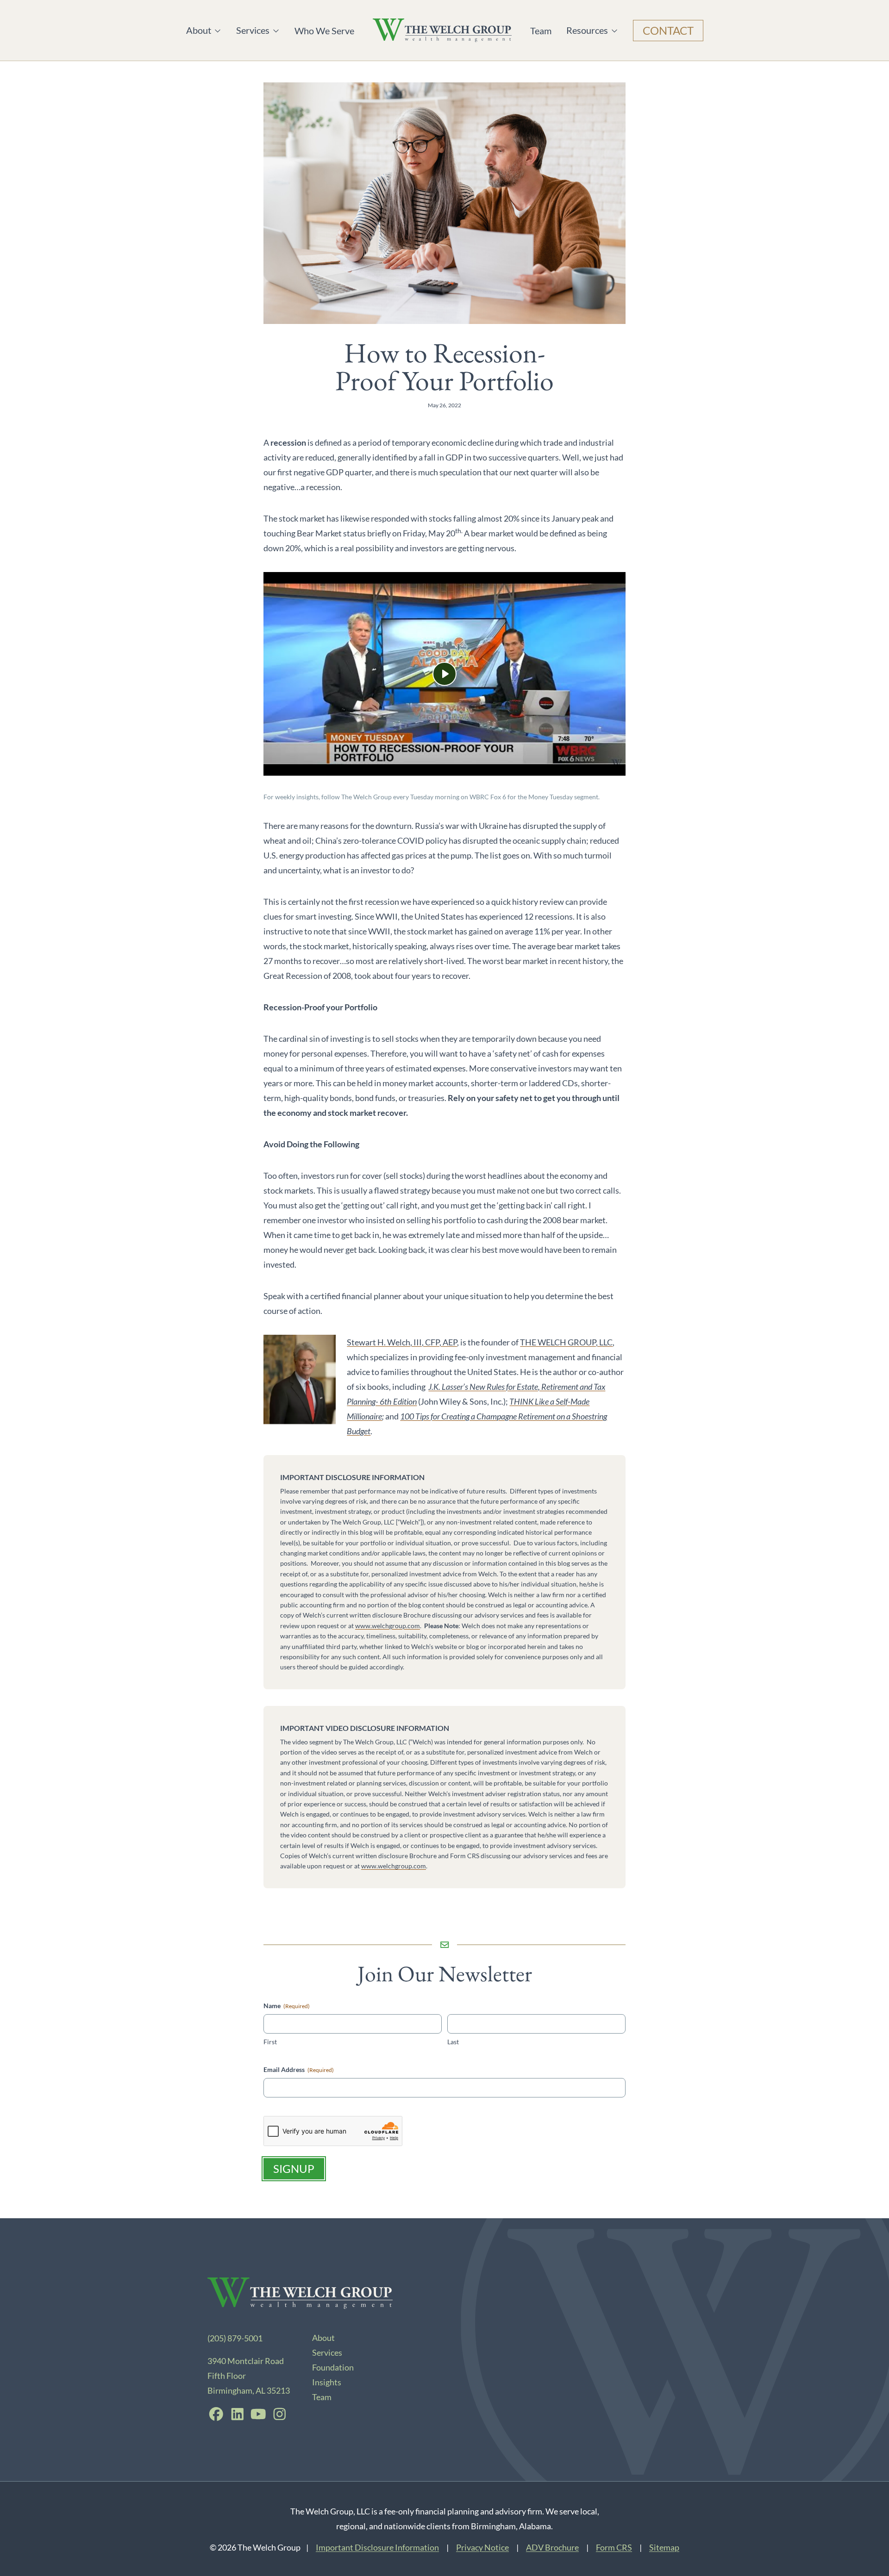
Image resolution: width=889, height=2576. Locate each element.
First (270, 2042)
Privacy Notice (482, 2547)
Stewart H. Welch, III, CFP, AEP (402, 1342)
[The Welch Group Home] (442, 30)
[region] (444, 674)
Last (453, 2042)
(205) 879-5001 (235, 2338)
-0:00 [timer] (519, 764)
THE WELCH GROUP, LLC (566, 1342)
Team (541, 31)
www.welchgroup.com (388, 1626)
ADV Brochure (552, 2547)
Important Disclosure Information (377, 2547)
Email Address (299, 2069)
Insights (327, 2382)
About (204, 30)
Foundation (333, 2367)
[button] (444, 674)
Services (254, 30)
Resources (587, 30)
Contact (668, 30)
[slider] (400, 763)
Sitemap (664, 2547)
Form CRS (614, 2547)
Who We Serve (324, 31)
